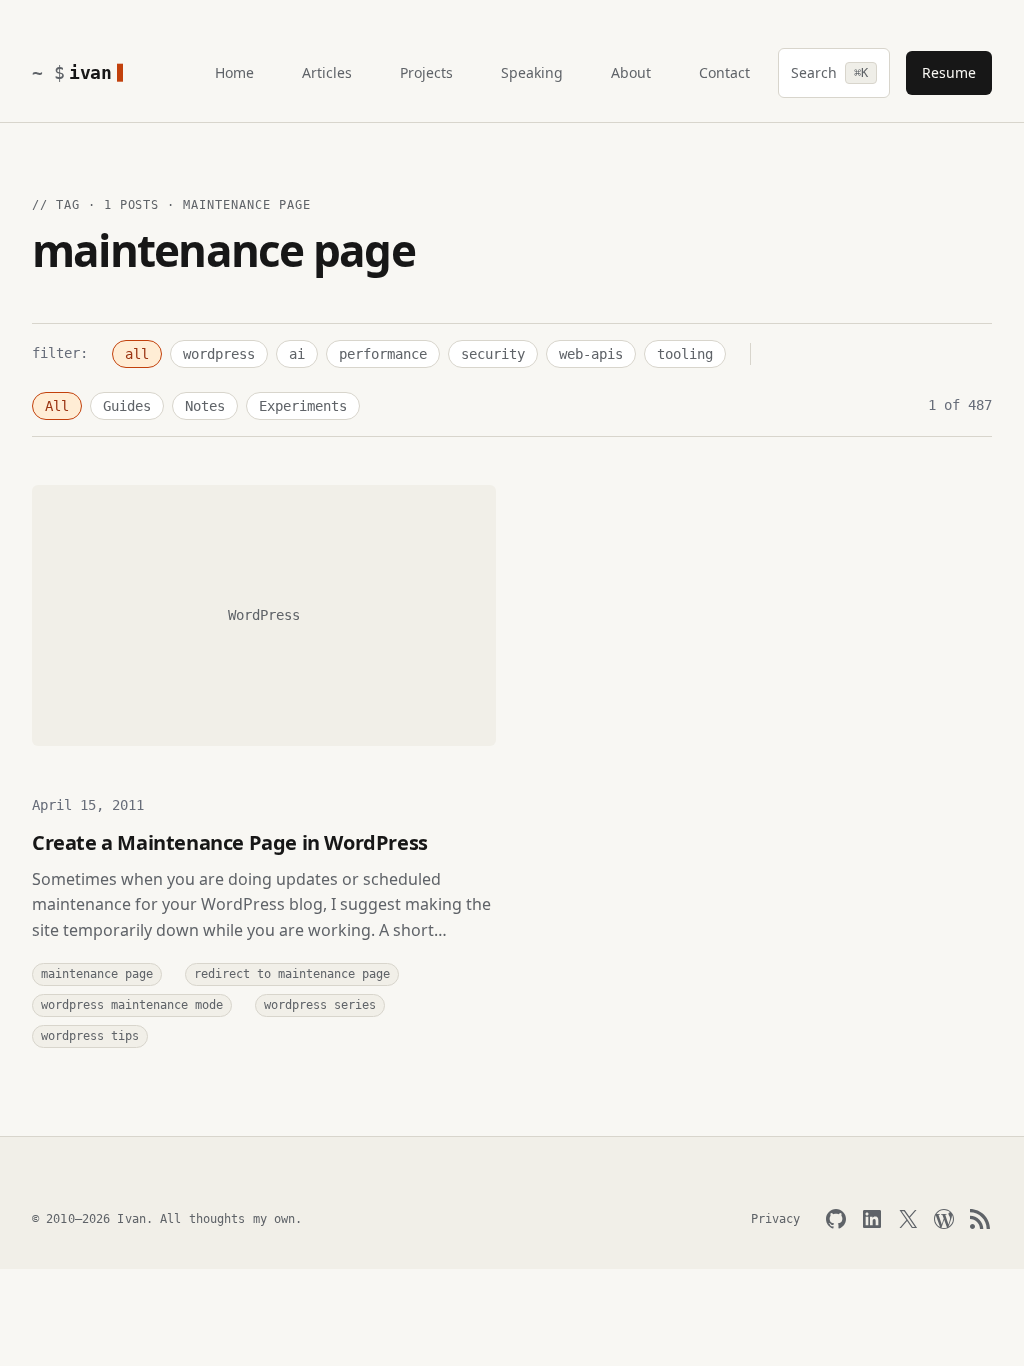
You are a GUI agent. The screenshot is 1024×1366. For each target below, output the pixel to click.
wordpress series (320, 1005)
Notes (205, 406)
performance (383, 354)
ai (297, 354)
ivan (90, 72)
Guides (127, 406)
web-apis (591, 354)
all (137, 354)
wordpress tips (90, 1036)
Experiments (303, 406)
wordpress (219, 354)
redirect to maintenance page (292, 974)
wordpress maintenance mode (132, 1005)
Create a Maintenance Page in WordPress (230, 842)
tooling (685, 354)
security (493, 354)
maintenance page (97, 974)
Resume (949, 72)
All (57, 406)
